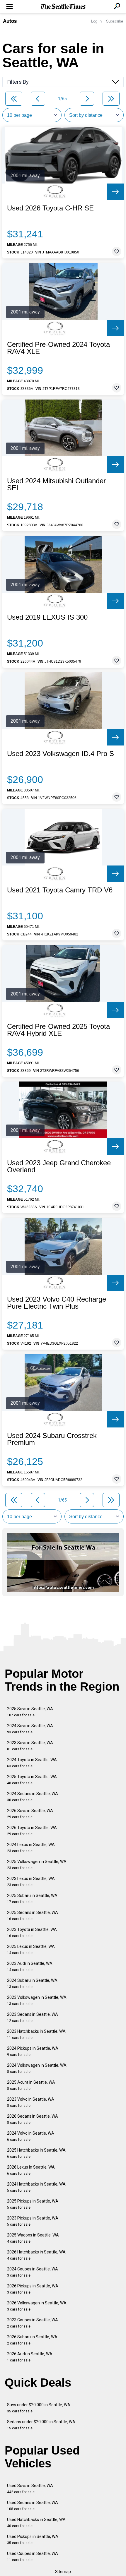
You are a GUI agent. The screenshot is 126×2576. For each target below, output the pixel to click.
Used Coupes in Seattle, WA (33, 2557)
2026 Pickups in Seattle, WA (33, 2289)
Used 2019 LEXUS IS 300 (47, 617)
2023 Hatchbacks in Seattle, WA (36, 2034)
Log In (96, 21)
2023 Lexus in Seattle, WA (31, 1882)
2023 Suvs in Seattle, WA (30, 1746)
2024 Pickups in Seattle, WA (33, 2051)
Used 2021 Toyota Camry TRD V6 (60, 890)
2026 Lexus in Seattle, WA (31, 2170)
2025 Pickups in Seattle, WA (33, 2204)
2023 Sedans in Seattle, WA (33, 2017)
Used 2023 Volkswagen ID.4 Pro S (61, 754)
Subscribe (115, 21)
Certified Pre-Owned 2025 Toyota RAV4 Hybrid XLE (58, 1030)
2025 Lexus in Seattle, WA (31, 1949)
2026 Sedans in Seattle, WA (33, 2119)
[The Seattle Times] (63, 7)
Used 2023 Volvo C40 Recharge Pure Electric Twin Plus (57, 1303)
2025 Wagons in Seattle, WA (33, 2238)
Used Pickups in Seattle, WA (33, 2540)
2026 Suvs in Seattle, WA (30, 1814)
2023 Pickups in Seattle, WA (33, 2221)
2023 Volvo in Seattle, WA (31, 2102)
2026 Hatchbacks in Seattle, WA (36, 2255)
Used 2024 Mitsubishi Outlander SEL (56, 484)
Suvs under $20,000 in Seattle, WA (39, 2408)
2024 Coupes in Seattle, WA (33, 2272)
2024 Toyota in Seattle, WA (32, 1763)
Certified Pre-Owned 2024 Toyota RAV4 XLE (58, 348)
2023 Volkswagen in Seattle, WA (37, 2000)
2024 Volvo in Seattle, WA (31, 2136)
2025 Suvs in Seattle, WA (30, 1712)
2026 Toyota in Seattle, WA (32, 1831)
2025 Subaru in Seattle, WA (32, 1899)
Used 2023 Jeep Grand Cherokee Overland (59, 1166)
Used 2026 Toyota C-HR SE (50, 208)
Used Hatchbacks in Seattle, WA (36, 2523)
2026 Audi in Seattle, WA (30, 2357)
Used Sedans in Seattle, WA (33, 2506)
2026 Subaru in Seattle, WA (32, 2340)
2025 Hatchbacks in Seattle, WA (36, 2153)
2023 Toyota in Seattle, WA (32, 1933)
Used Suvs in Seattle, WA (30, 2489)
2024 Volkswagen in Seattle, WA (37, 2068)
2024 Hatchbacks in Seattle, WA (36, 2187)
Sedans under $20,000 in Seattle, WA (41, 2425)
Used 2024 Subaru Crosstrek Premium (52, 1439)
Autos (10, 21)
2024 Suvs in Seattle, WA (30, 1729)
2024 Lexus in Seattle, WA (31, 1848)
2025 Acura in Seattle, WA (31, 2085)
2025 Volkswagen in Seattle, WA (37, 1865)
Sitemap (63, 2572)
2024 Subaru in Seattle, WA (32, 1983)
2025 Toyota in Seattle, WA (32, 1780)
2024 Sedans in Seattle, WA (33, 1797)
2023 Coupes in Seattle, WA (33, 2323)
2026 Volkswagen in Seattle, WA (37, 2306)
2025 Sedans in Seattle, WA (33, 1916)
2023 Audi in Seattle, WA (30, 1966)
